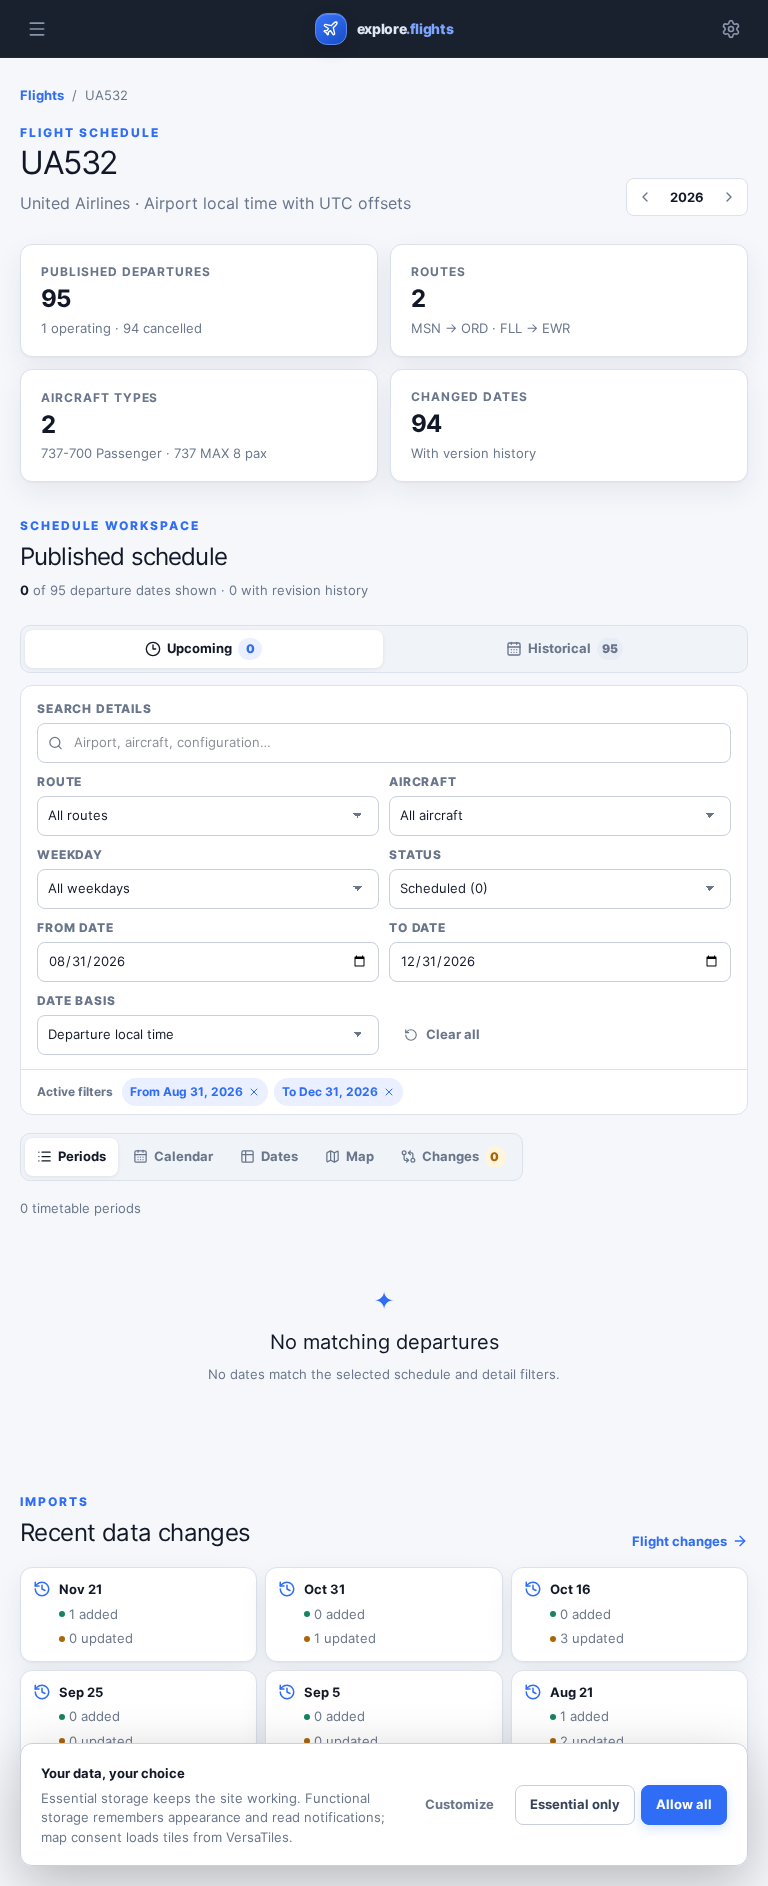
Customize (459, 1804)
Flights (42, 95)
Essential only (575, 1804)
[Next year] (729, 197)
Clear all (453, 1034)
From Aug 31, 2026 (186, 1091)
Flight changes (679, 1541)
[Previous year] (645, 197)
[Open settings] (731, 29)
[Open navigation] (37, 29)
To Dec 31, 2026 (330, 1091)
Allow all (684, 1804)
